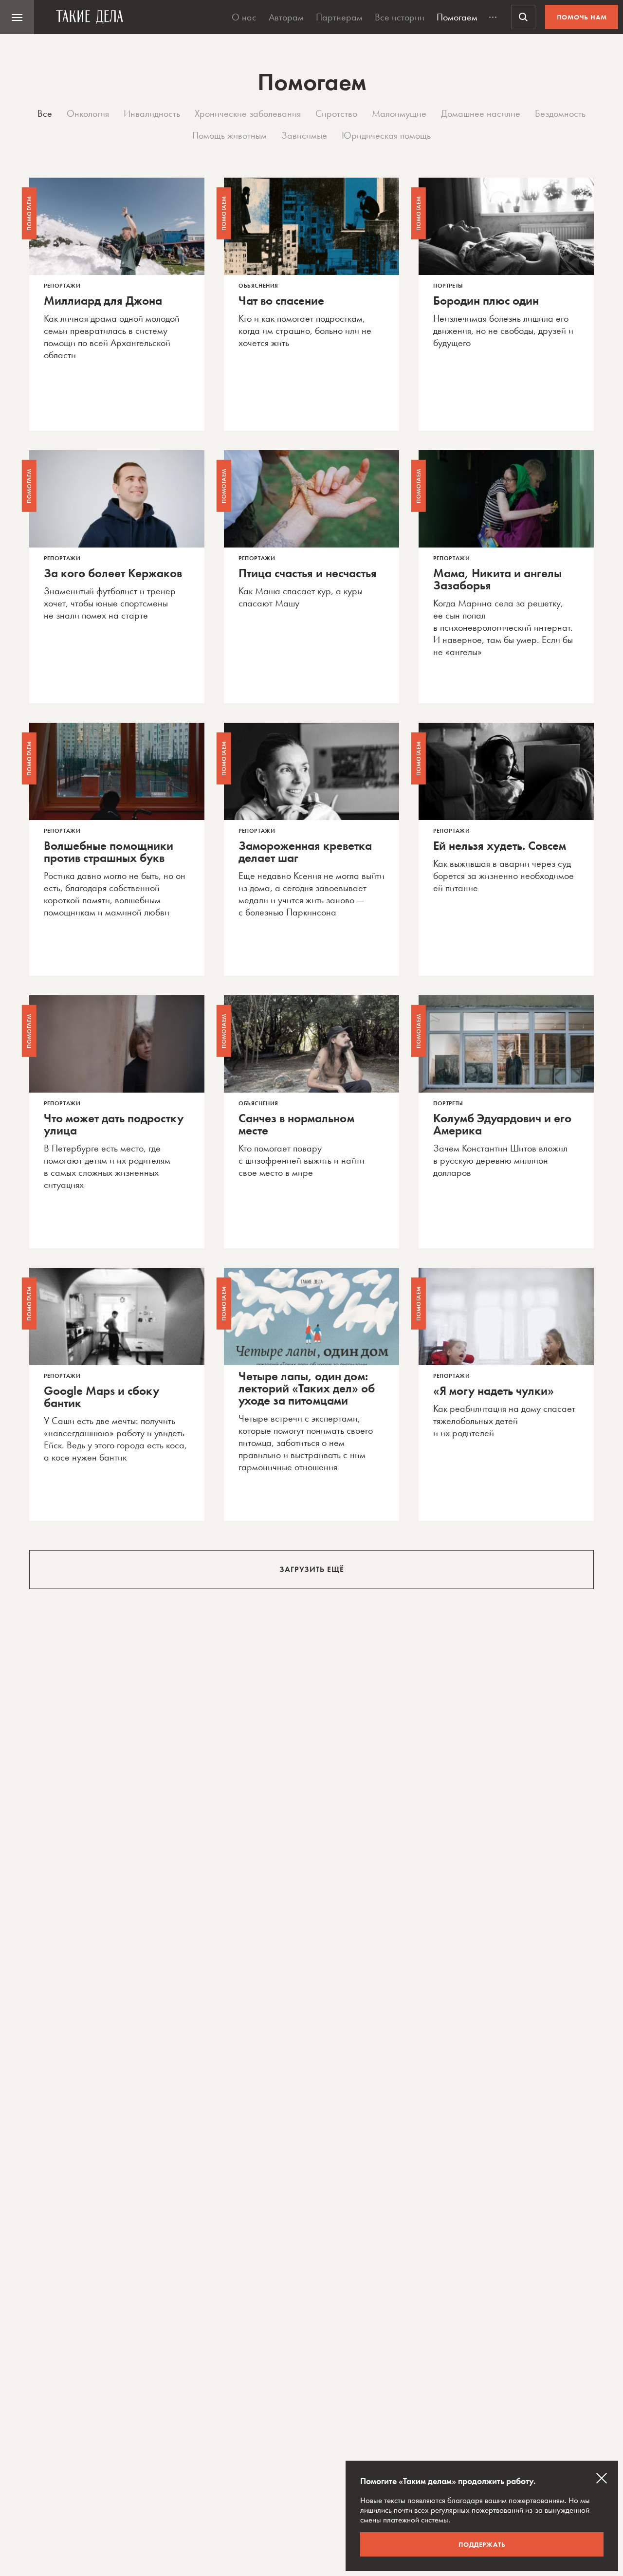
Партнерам (339, 17)
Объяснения (258, 286)
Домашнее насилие (481, 113)
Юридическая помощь (386, 135)
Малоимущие (399, 113)
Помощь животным (229, 135)
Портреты (448, 286)
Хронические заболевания (248, 113)
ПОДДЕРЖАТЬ (482, 2544)
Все (45, 113)
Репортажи (62, 286)
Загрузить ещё (312, 1569)
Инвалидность (152, 113)
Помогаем (457, 17)
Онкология (88, 113)
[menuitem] (17, 17)
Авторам (286, 17)
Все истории (400, 17)
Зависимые (304, 135)
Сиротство (336, 113)
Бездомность (560, 113)
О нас (244, 17)
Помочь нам (582, 17)
